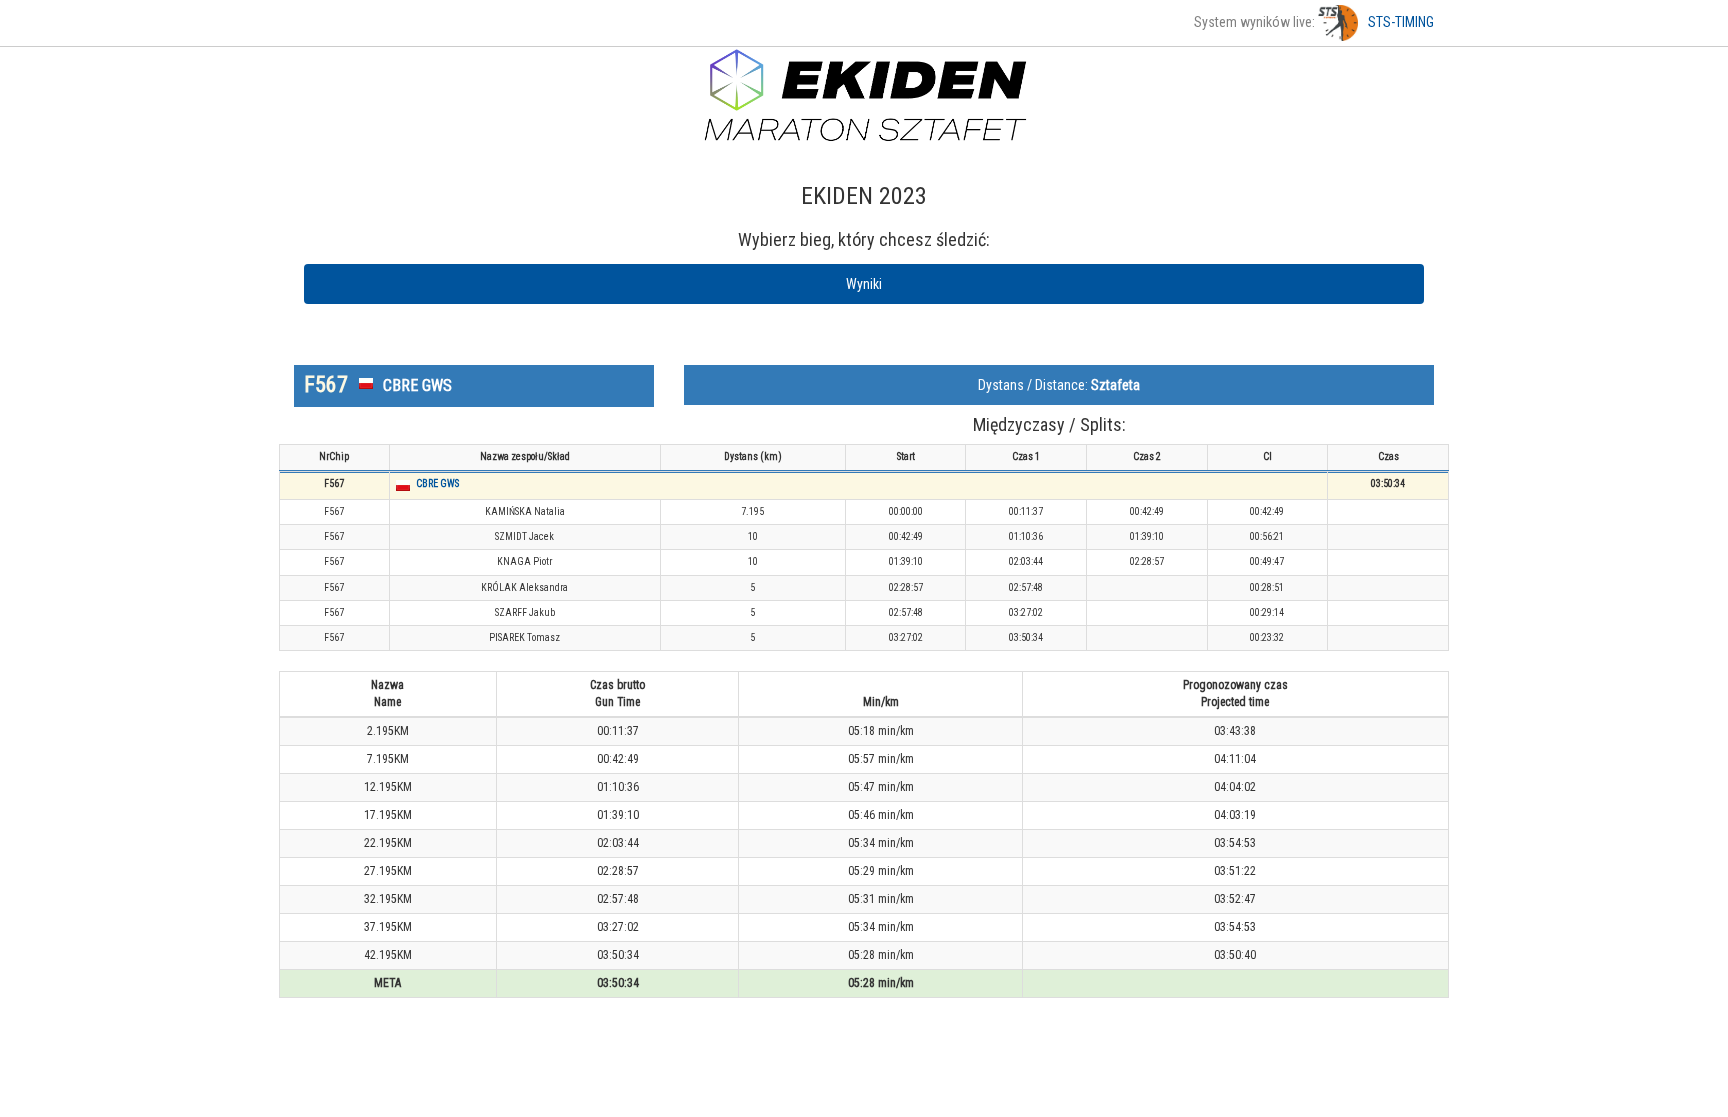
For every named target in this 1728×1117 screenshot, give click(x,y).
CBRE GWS (437, 483)
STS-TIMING (1401, 22)
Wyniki (864, 284)
